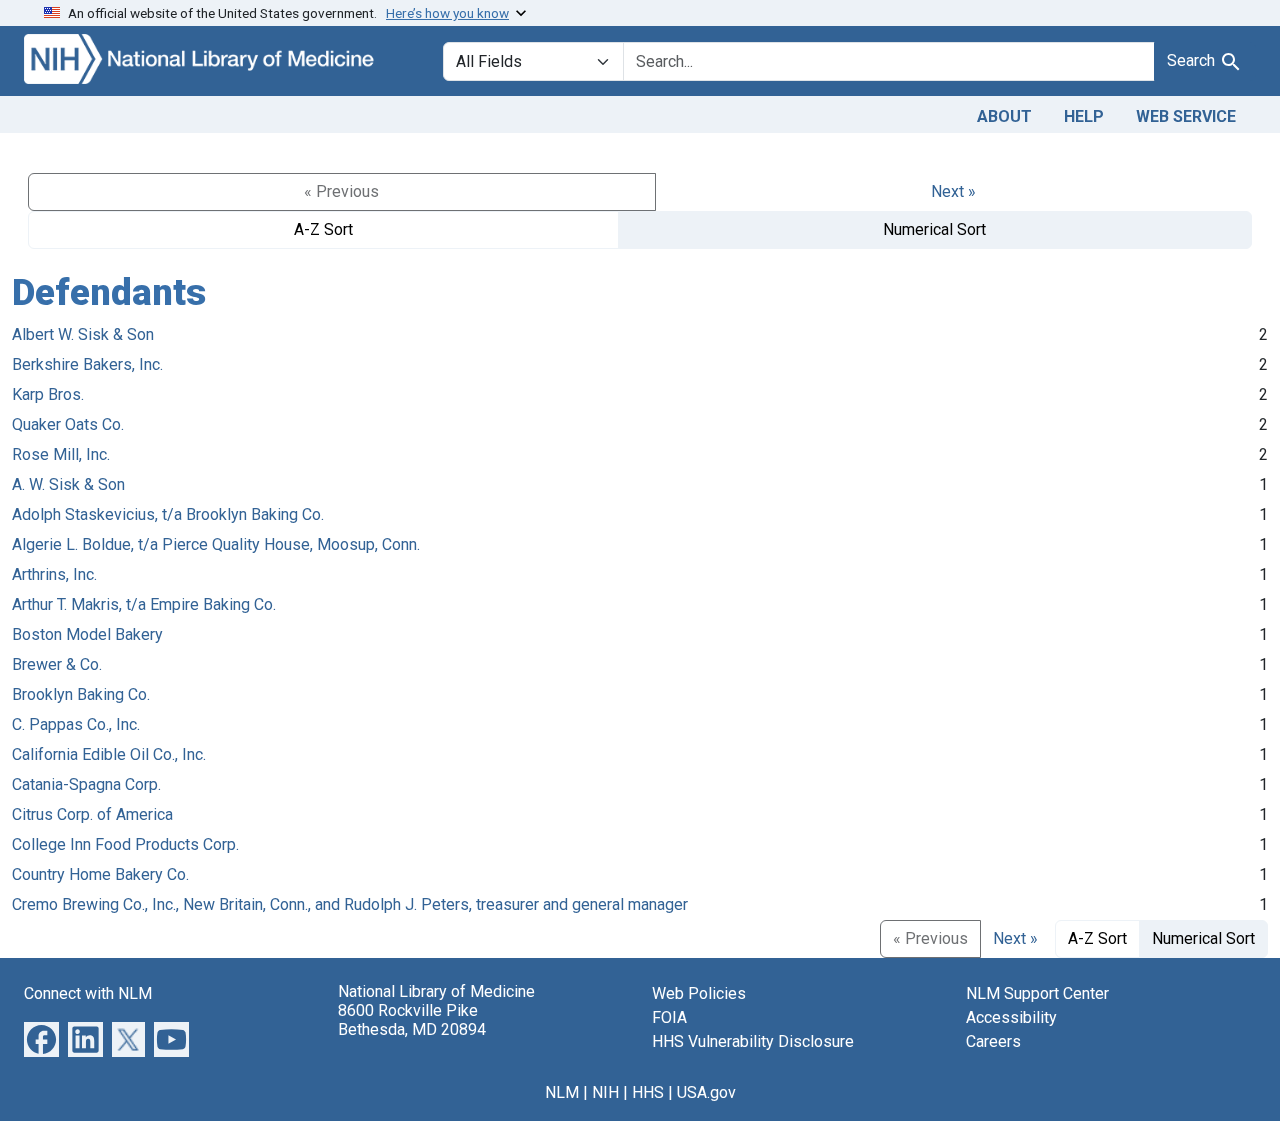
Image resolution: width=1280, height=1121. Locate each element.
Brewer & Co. (57, 664)
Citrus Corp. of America (92, 814)
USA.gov (706, 1092)
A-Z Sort (323, 229)
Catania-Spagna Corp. (86, 784)
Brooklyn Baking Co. (81, 694)
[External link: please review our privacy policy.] (41, 1037)
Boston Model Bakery (87, 634)
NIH (605, 1092)
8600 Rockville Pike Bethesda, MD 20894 (412, 1020)
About (1004, 116)
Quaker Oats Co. (68, 424)
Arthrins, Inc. (54, 574)
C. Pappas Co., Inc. (76, 724)
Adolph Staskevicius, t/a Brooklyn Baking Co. (168, 514)
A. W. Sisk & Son (68, 484)
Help (1084, 116)
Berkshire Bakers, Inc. (87, 364)
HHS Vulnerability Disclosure (753, 1041)
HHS (648, 1092)
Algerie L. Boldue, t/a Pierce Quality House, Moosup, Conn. (216, 544)
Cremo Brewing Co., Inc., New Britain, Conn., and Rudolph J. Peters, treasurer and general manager (350, 904)
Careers (993, 1041)
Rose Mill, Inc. (61, 454)
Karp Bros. (48, 394)
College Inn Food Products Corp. (125, 844)
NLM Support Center (1037, 993)
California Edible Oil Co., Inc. (109, 754)
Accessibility (1011, 1017)
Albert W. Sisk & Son (83, 334)
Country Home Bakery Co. (100, 874)
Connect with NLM (88, 993)
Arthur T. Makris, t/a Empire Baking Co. (144, 604)
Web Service (1186, 116)
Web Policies (699, 993)
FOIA (669, 1017)
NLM (562, 1092)
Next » (953, 191)
